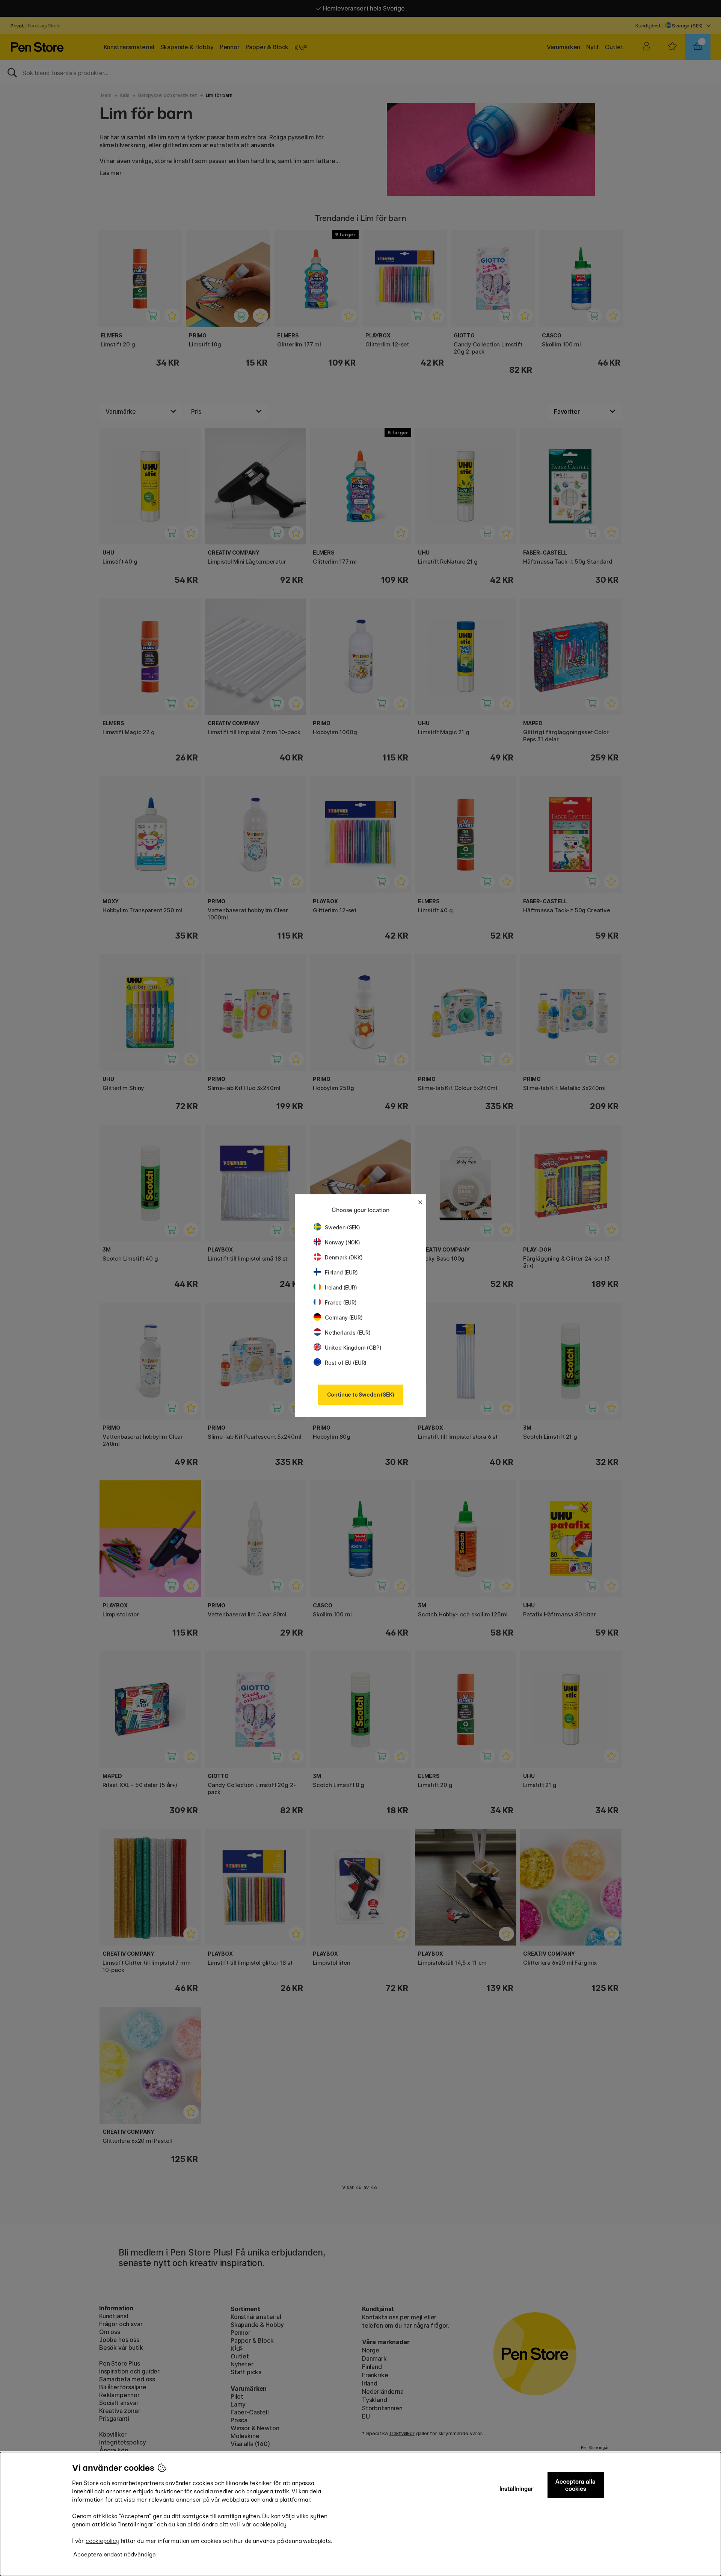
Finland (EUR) (341, 1272)
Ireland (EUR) (341, 1287)
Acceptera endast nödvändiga (115, 2554)
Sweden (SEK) (342, 1227)
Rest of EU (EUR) (346, 1363)
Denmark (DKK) (344, 1257)
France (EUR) (341, 1302)
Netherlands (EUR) (348, 1333)
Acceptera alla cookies (575, 2485)
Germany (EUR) (344, 1317)
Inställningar (517, 2489)
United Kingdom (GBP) (353, 1348)
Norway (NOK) (342, 1242)
